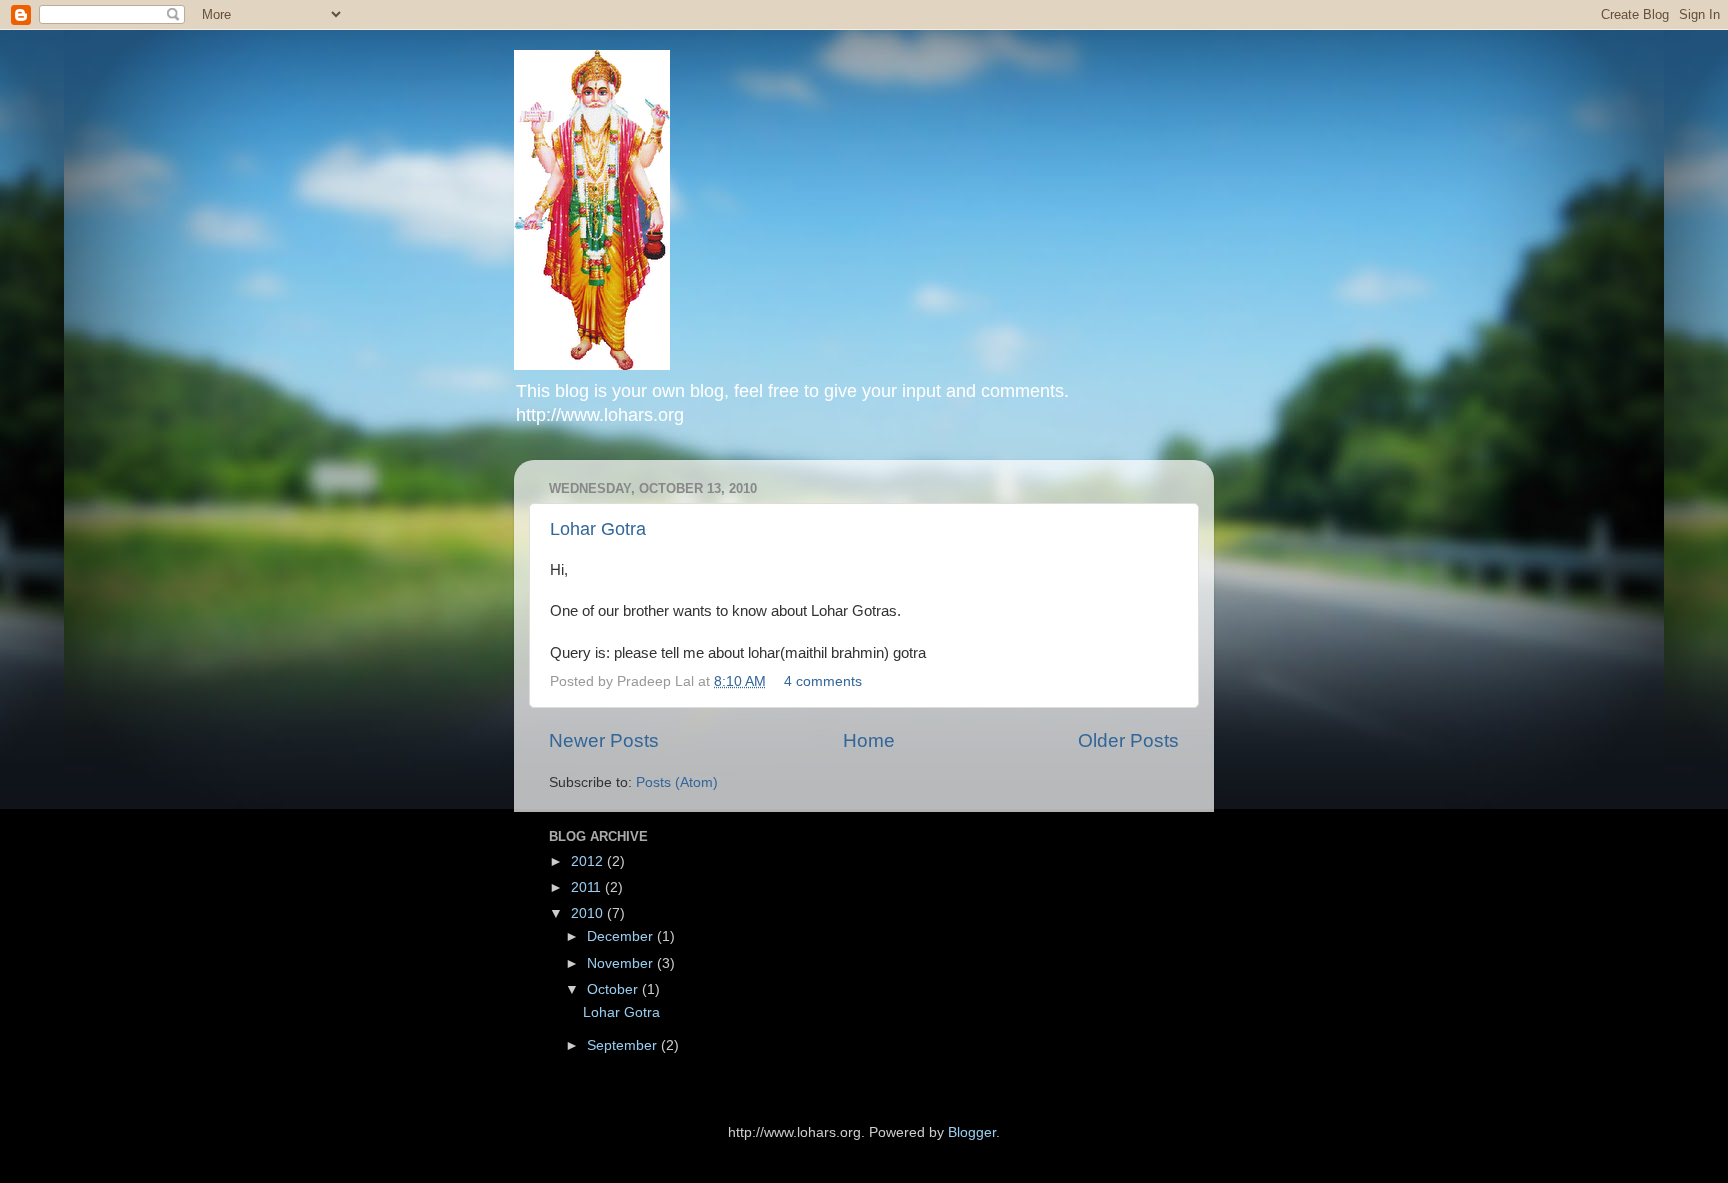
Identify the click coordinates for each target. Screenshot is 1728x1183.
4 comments (823, 681)
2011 (588, 887)
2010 (589, 913)
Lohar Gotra (598, 529)
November (622, 963)
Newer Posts (604, 740)
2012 (589, 861)
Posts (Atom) (677, 782)
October (614, 989)
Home (869, 740)
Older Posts (1128, 740)
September (624, 1045)
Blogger (972, 1132)
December (622, 936)
